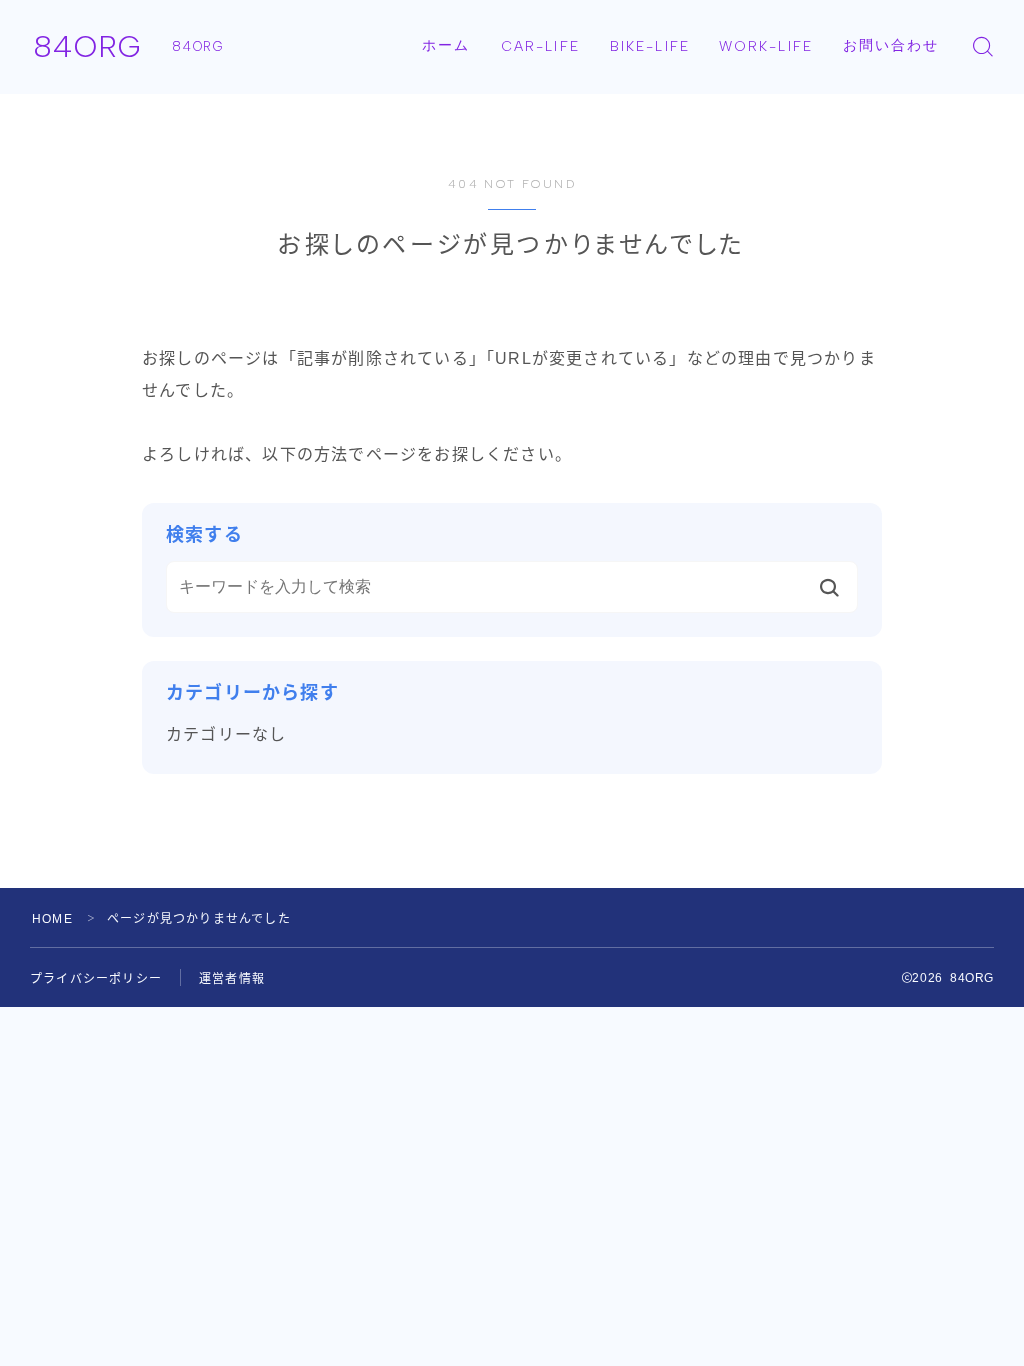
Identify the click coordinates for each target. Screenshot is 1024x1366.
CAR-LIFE (540, 46)
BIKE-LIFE (650, 46)
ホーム (446, 45)
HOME (52, 919)
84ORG (87, 46)
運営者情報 (232, 979)
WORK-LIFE (766, 46)
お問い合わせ (891, 45)
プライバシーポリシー (96, 979)
